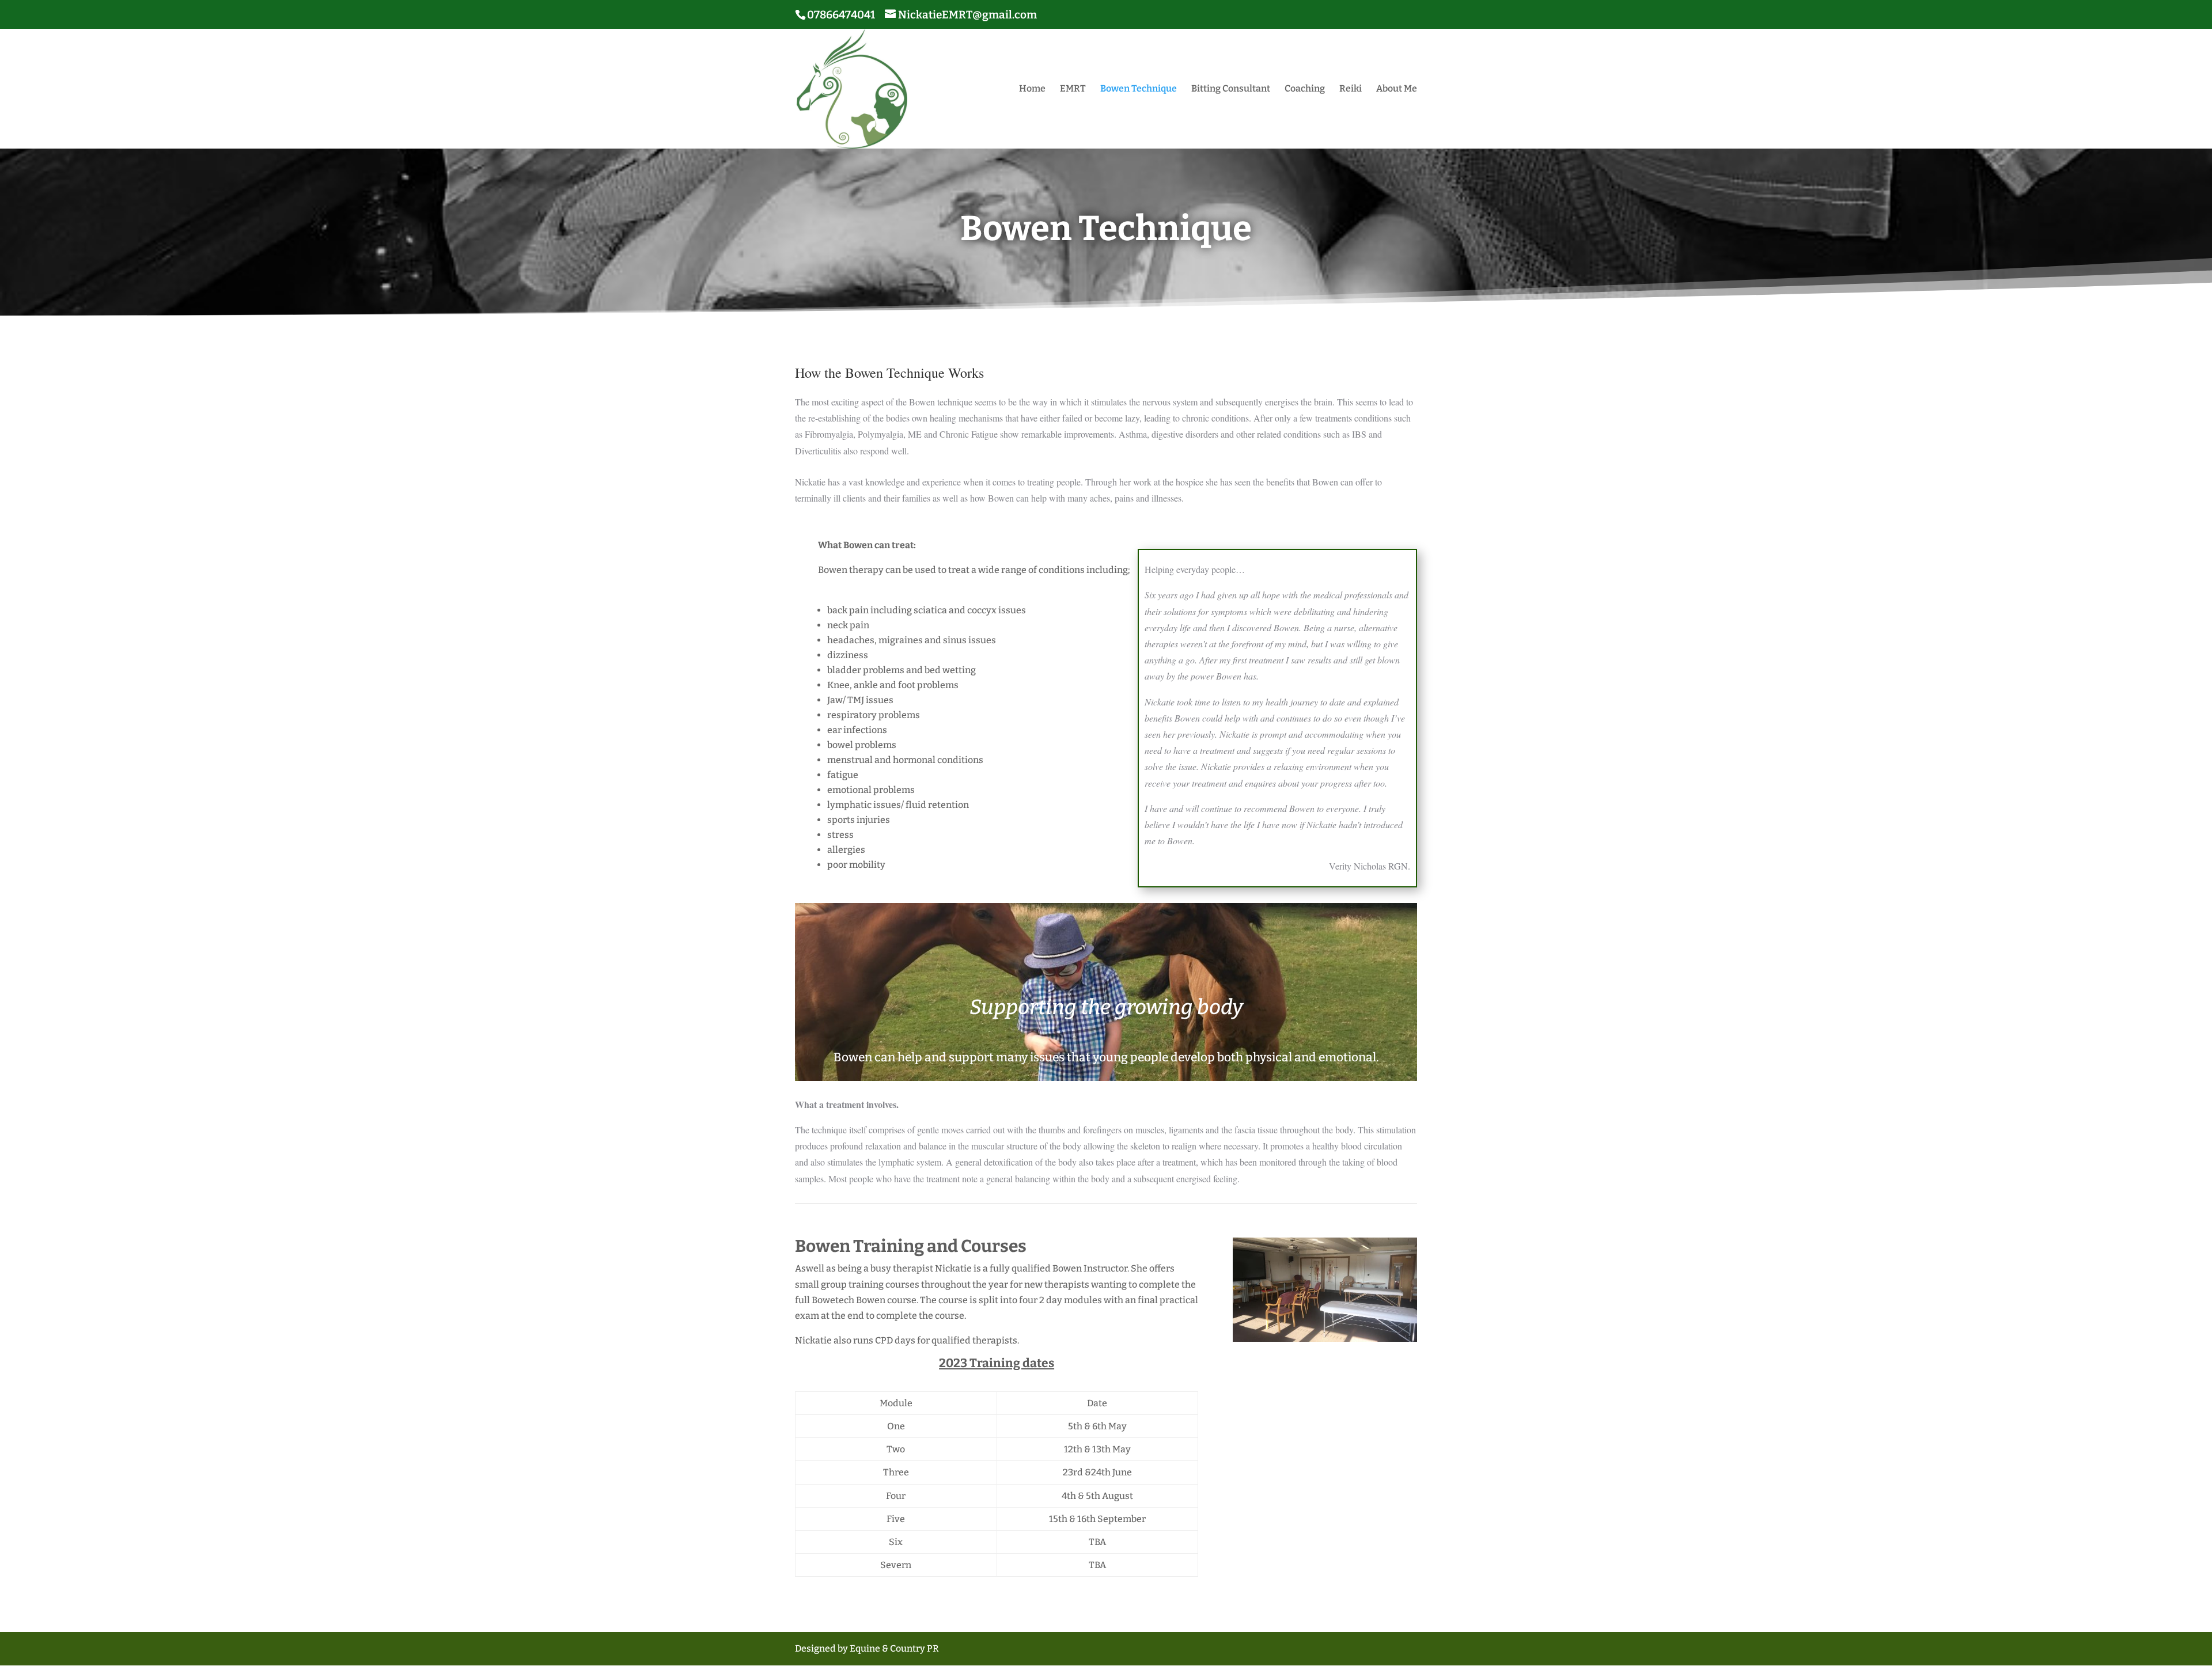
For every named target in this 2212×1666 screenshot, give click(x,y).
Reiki (1351, 89)
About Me (1397, 89)
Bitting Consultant (1231, 89)
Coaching (1305, 89)
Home (1032, 89)
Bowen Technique (1139, 89)
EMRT (1073, 89)
